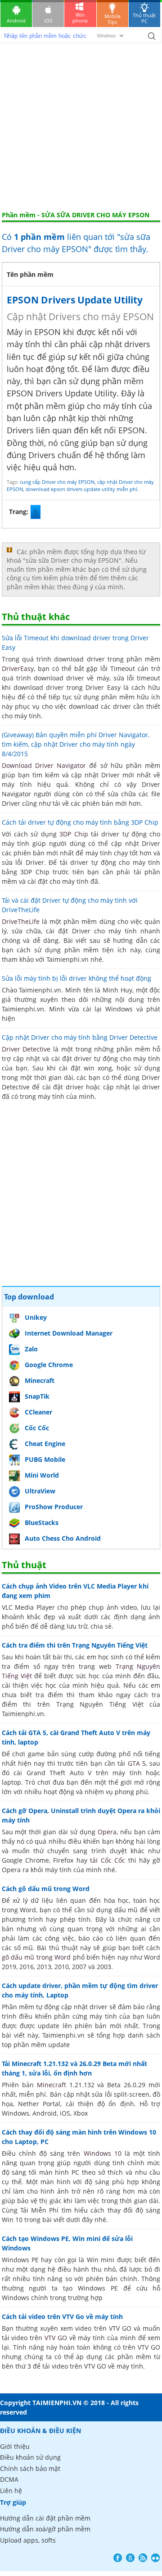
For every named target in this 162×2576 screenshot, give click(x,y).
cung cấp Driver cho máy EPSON (57, 482)
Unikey (36, 1317)
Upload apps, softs (28, 2540)
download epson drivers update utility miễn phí (81, 489)
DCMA (9, 2479)
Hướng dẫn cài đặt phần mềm (45, 2518)
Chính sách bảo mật (30, 2468)
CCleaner (38, 1412)
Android (16, 21)
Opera (107, 1832)
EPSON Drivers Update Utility (75, 300)
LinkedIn (155, 2558)
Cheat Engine (45, 1444)
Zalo (31, 1349)
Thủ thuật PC (144, 18)
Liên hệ (11, 2491)
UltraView (40, 1491)
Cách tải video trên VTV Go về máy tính (62, 2317)
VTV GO (56, 2338)
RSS (143, 2558)
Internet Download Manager (69, 1333)
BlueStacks (42, 1522)
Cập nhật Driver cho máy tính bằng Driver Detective (80, 1037)
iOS (48, 21)
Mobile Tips (112, 19)
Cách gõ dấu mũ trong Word (46, 1889)
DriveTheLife (21, 921)
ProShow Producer (54, 1507)
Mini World (42, 1475)
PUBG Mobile (45, 1459)
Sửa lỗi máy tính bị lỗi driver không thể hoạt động (76, 978)
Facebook (118, 2558)
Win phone (80, 18)
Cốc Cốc (37, 1428)
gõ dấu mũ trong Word (36, 1957)
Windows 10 (103, 2153)
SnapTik (37, 1396)
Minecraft (40, 1380)
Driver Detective (26, 1049)
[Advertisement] (81, 125)
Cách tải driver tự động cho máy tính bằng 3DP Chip (80, 822)
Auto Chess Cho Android (63, 1538)
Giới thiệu (15, 2446)
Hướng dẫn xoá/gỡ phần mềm (45, 2529)
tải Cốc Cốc (108, 1860)
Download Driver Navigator (44, 765)
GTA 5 (137, 1763)
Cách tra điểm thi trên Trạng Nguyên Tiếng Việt (75, 1645)
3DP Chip (74, 834)
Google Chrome (49, 1365)
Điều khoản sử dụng (30, 2457)
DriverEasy (18, 668)
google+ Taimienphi (130, 2558)
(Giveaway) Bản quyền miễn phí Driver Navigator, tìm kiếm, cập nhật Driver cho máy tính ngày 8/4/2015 (76, 744)
